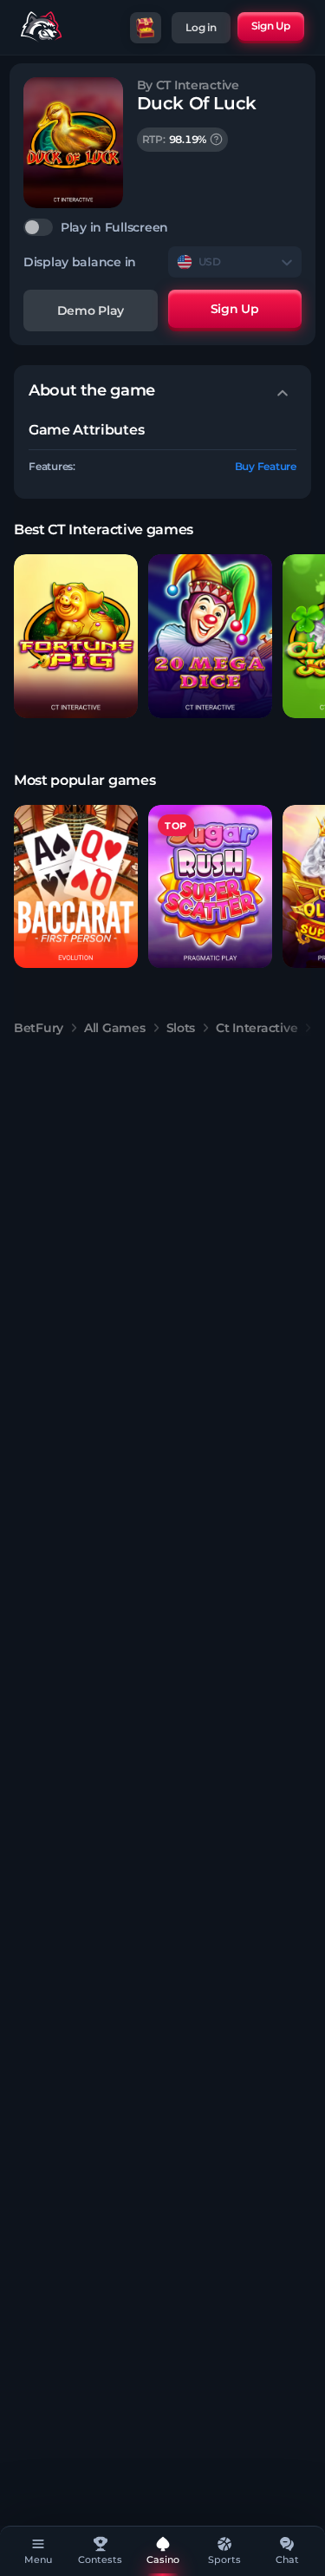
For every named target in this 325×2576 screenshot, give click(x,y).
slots (181, 1028)
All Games (114, 1028)
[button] (76, 636)
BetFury (39, 1028)
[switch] (162, 227)
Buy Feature (266, 466)
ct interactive (257, 1028)
